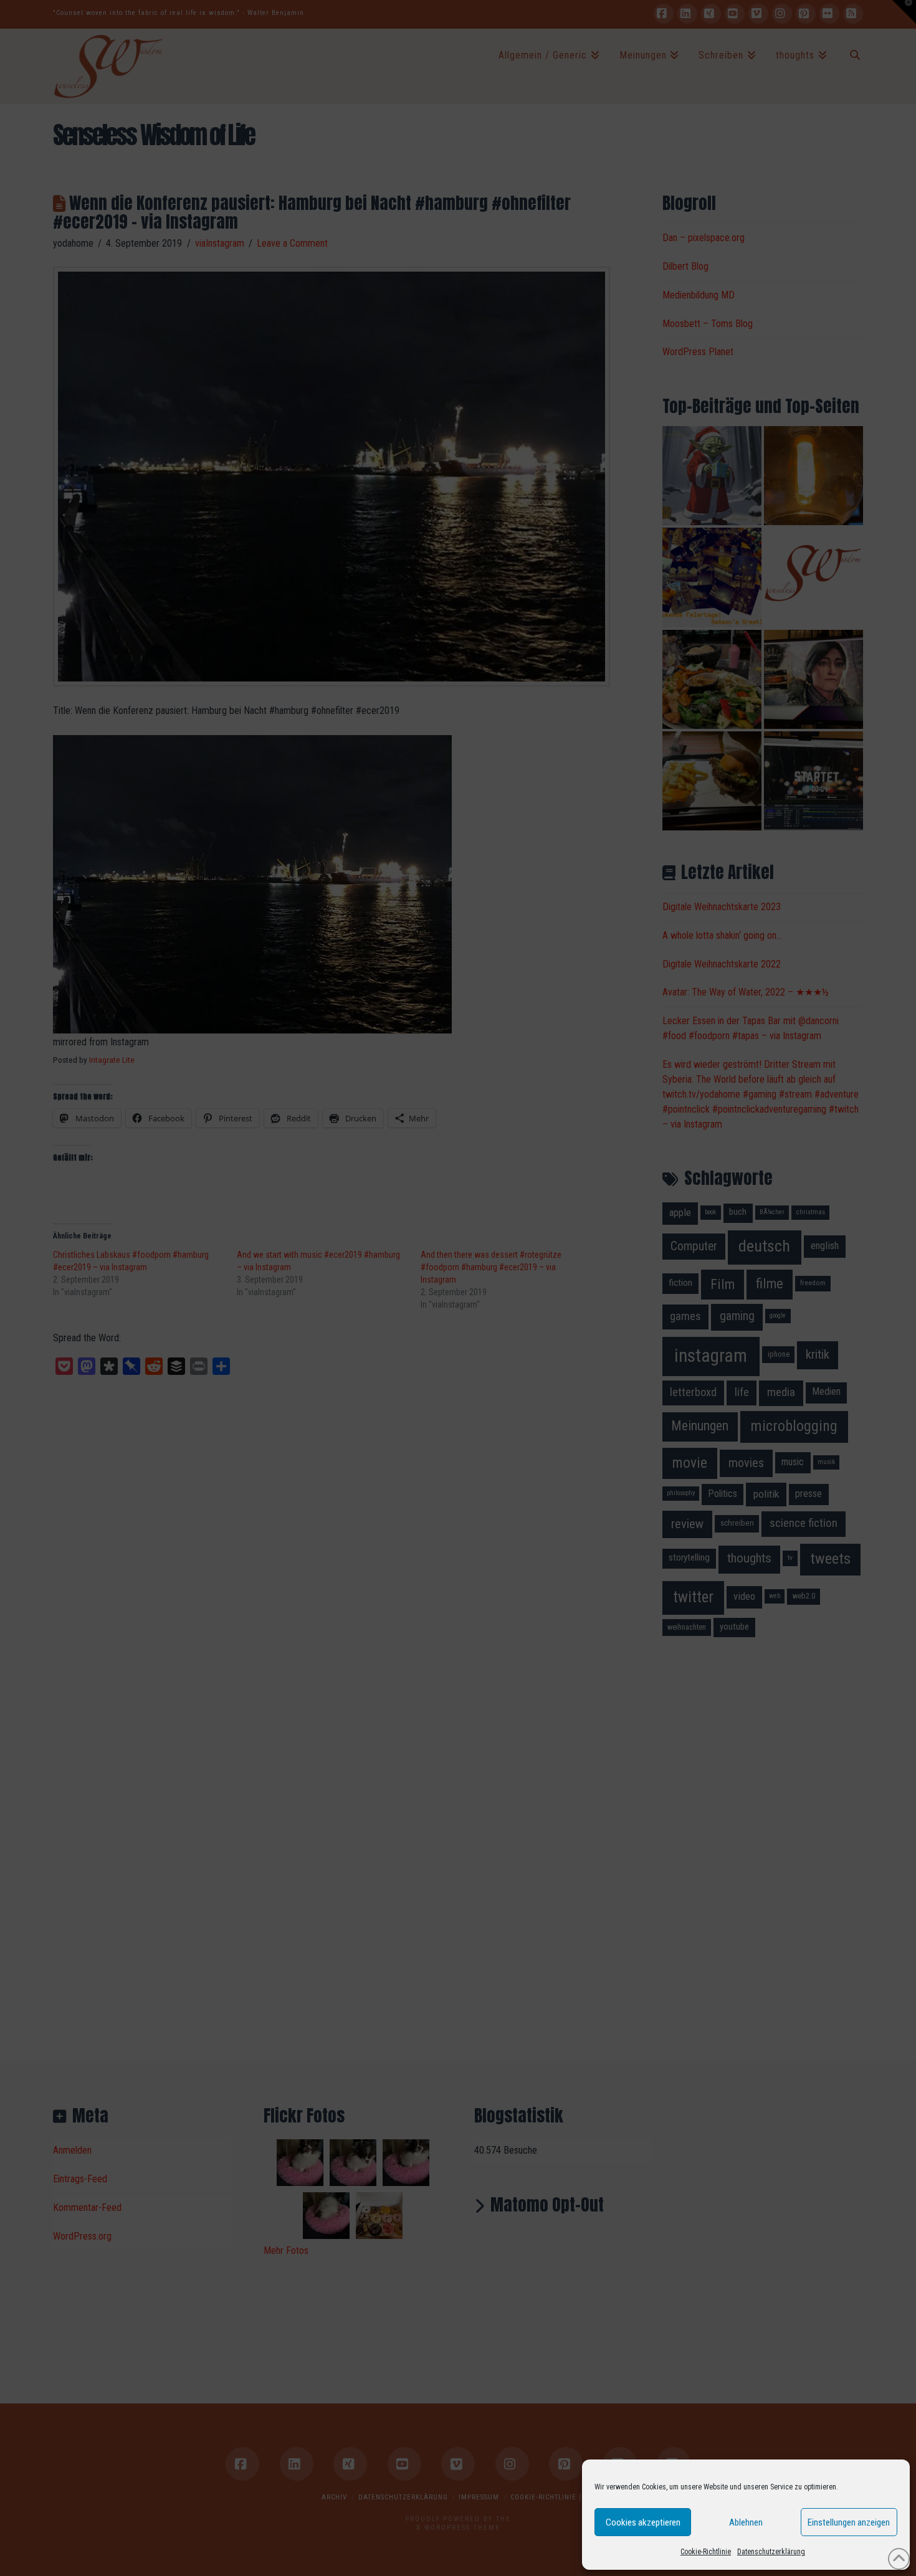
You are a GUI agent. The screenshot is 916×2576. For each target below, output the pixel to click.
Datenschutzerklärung (771, 2552)
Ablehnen (746, 2522)
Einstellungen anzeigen (849, 2522)
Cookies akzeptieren (643, 2522)
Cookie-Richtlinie (706, 2552)
